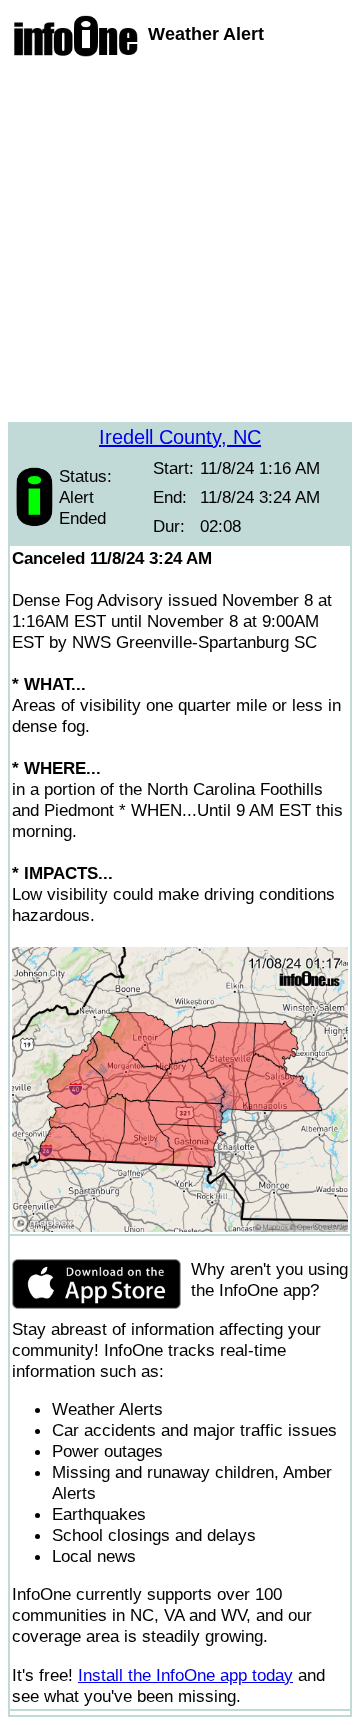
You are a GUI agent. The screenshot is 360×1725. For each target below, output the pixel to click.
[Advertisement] (180, 242)
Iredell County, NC (180, 437)
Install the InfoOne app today (185, 1675)
